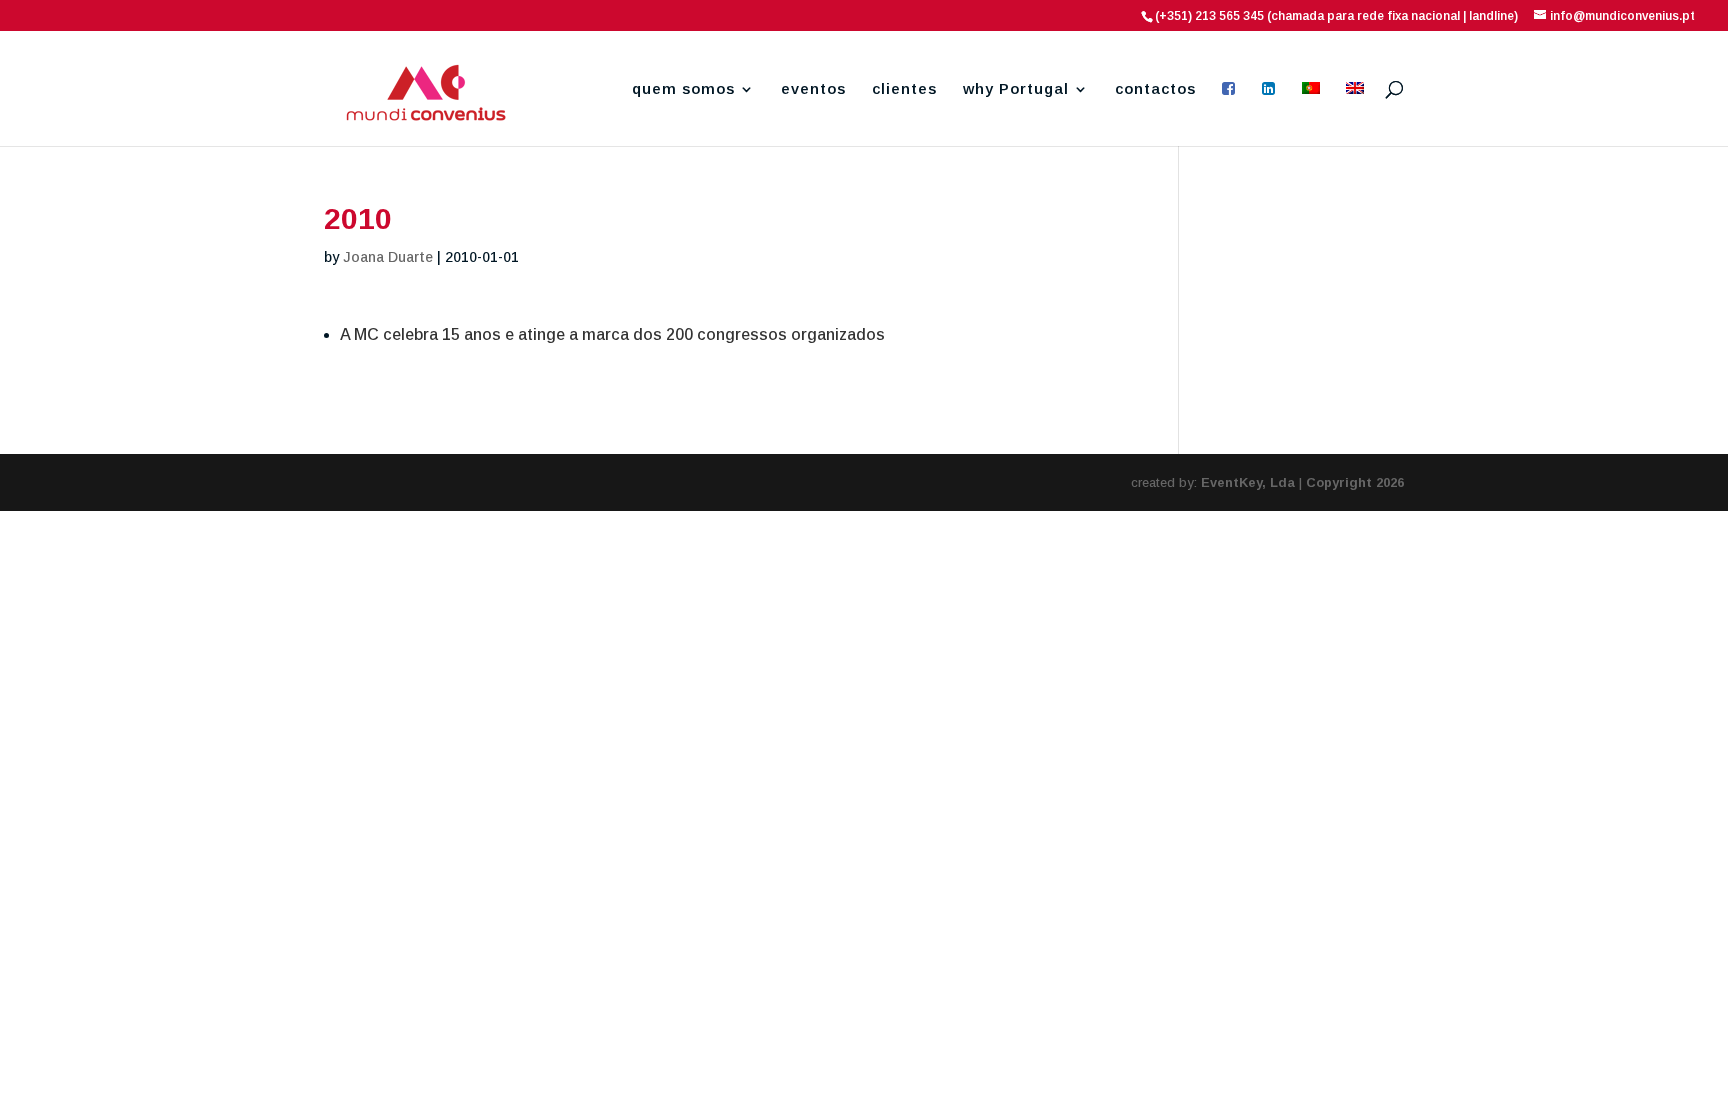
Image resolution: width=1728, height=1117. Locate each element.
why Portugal (1016, 89)
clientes (904, 89)
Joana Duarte (388, 257)
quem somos (683, 89)
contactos (1155, 89)
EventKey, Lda (1248, 482)
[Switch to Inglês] (1355, 114)
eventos (813, 89)
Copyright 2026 (1355, 482)
